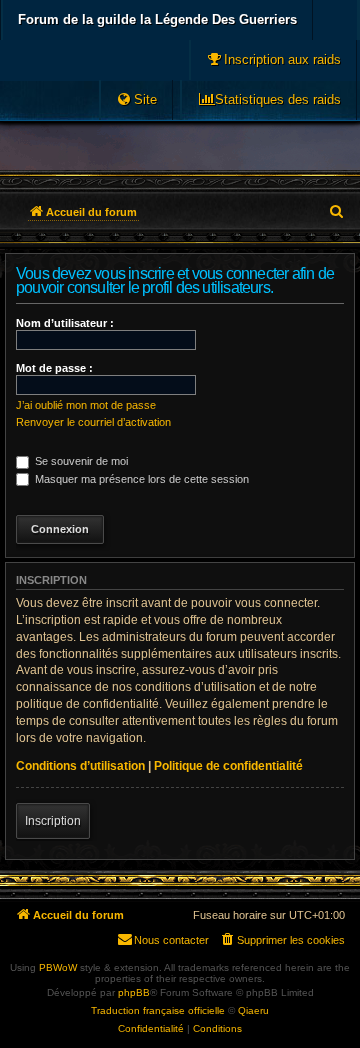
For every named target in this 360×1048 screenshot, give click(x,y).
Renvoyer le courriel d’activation (93, 422)
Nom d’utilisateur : (65, 323)
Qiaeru (253, 1010)
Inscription (53, 821)
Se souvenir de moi (80, 461)
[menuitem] (273, 60)
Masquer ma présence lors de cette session (140, 479)
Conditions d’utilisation (80, 766)
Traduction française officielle (158, 1010)
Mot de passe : (54, 368)
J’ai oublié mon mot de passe (86, 405)
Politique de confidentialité (228, 766)
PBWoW (58, 967)
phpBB (134, 992)
